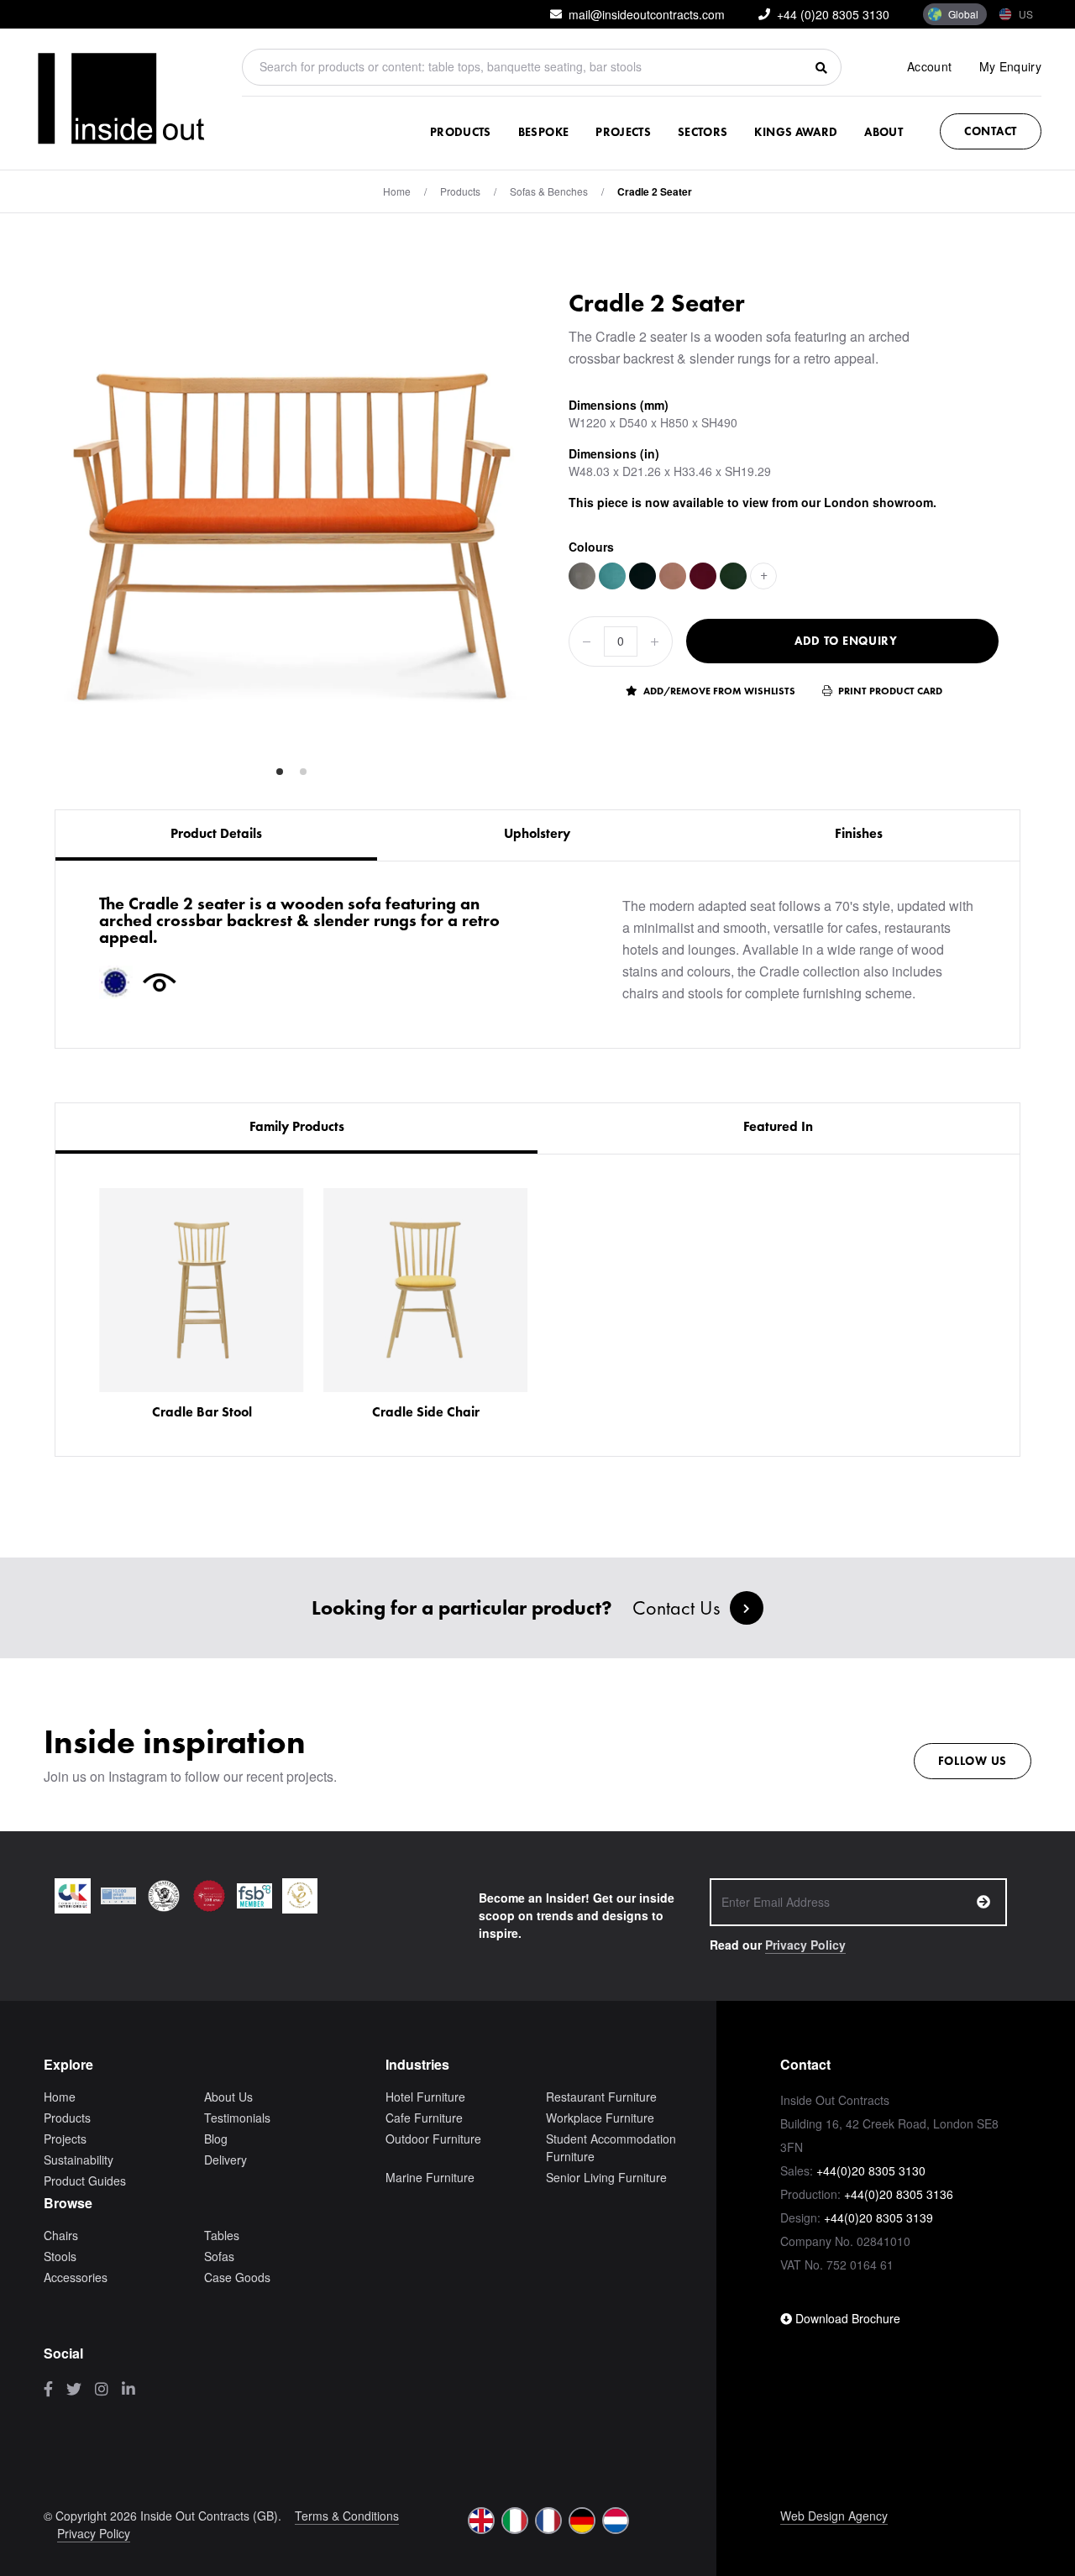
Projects (623, 132)
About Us (228, 2097)
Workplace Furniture (600, 2118)
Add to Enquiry (846, 641)
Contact (991, 131)
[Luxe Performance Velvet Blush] (673, 576)
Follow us (973, 1761)
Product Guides (85, 2181)
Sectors (703, 132)
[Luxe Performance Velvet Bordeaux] (703, 576)
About (884, 132)
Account (929, 66)
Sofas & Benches (549, 191)
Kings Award (796, 132)
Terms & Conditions (347, 2516)
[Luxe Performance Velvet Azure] (612, 576)
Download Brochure (846, 2318)
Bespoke (543, 132)
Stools (60, 2256)
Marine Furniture (430, 2177)
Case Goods (237, 2277)
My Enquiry (1011, 66)
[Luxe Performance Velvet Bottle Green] (733, 576)
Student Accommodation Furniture (611, 2147)
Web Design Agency (834, 2516)
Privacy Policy (805, 1945)
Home (397, 191)
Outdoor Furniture (433, 2139)
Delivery (225, 2160)
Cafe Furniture (424, 2118)
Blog (216, 2139)
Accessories (76, 2277)
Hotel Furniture (425, 2097)
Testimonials (237, 2118)
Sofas (219, 2256)
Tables (222, 2235)
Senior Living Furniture (606, 2177)
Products (461, 132)
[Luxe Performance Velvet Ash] (582, 576)
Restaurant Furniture (601, 2097)
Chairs (61, 2235)
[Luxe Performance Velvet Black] (642, 576)
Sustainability (79, 2160)
